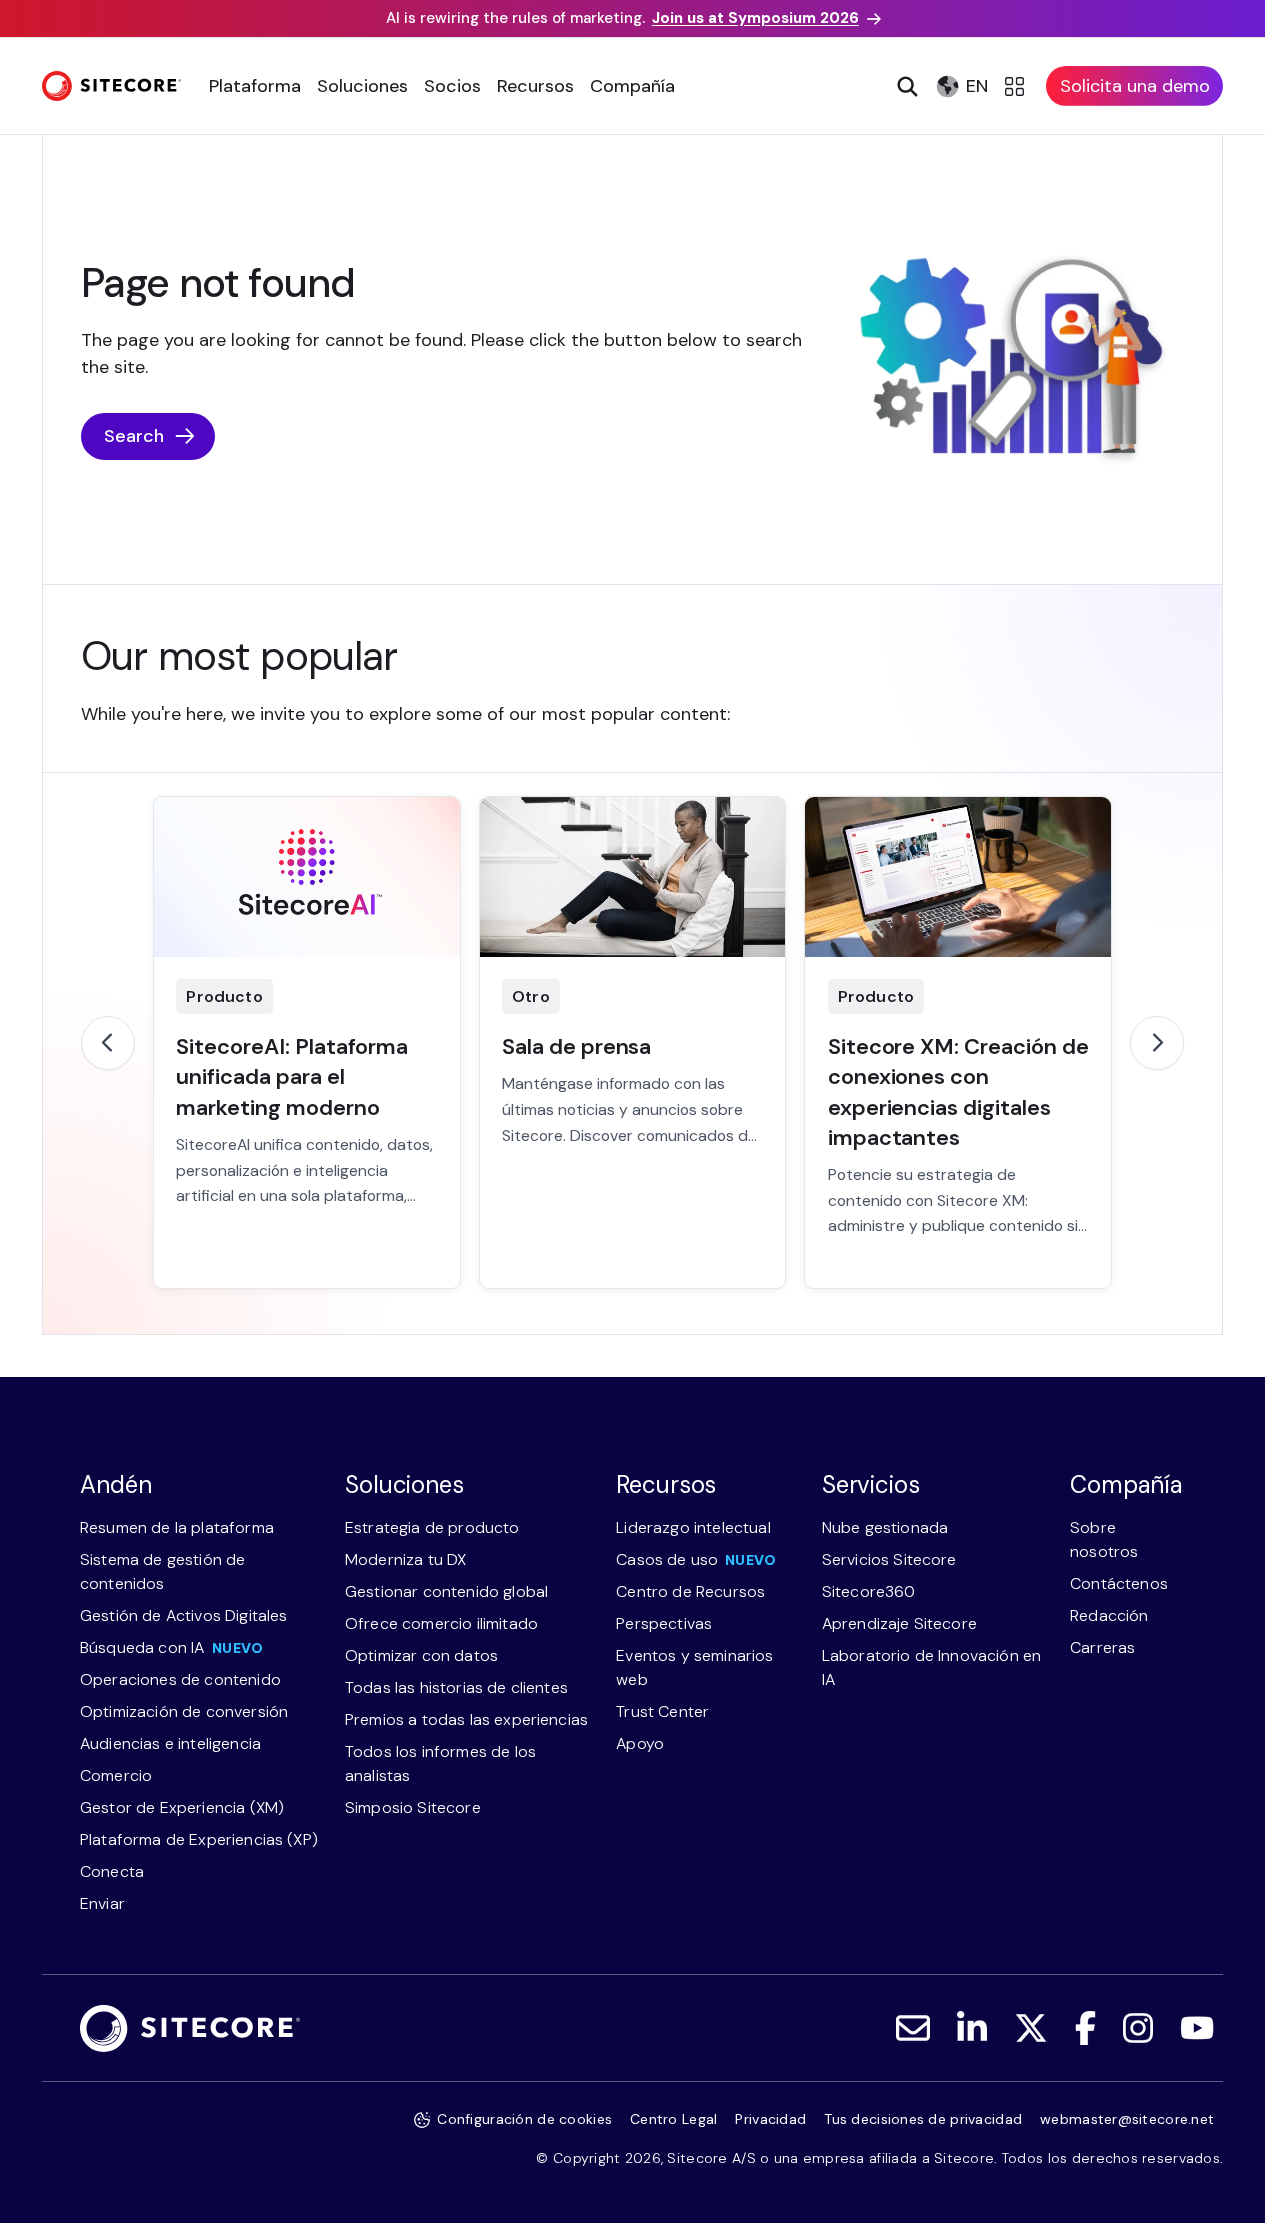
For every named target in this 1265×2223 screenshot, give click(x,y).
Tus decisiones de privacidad (923, 2119)
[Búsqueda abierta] (905, 86)
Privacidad (770, 2119)
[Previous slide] (108, 1043)
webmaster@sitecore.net (1127, 2119)
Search (134, 436)
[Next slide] (1157, 1043)
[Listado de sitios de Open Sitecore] (1017, 86)
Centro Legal (673, 2119)
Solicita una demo (1135, 86)
